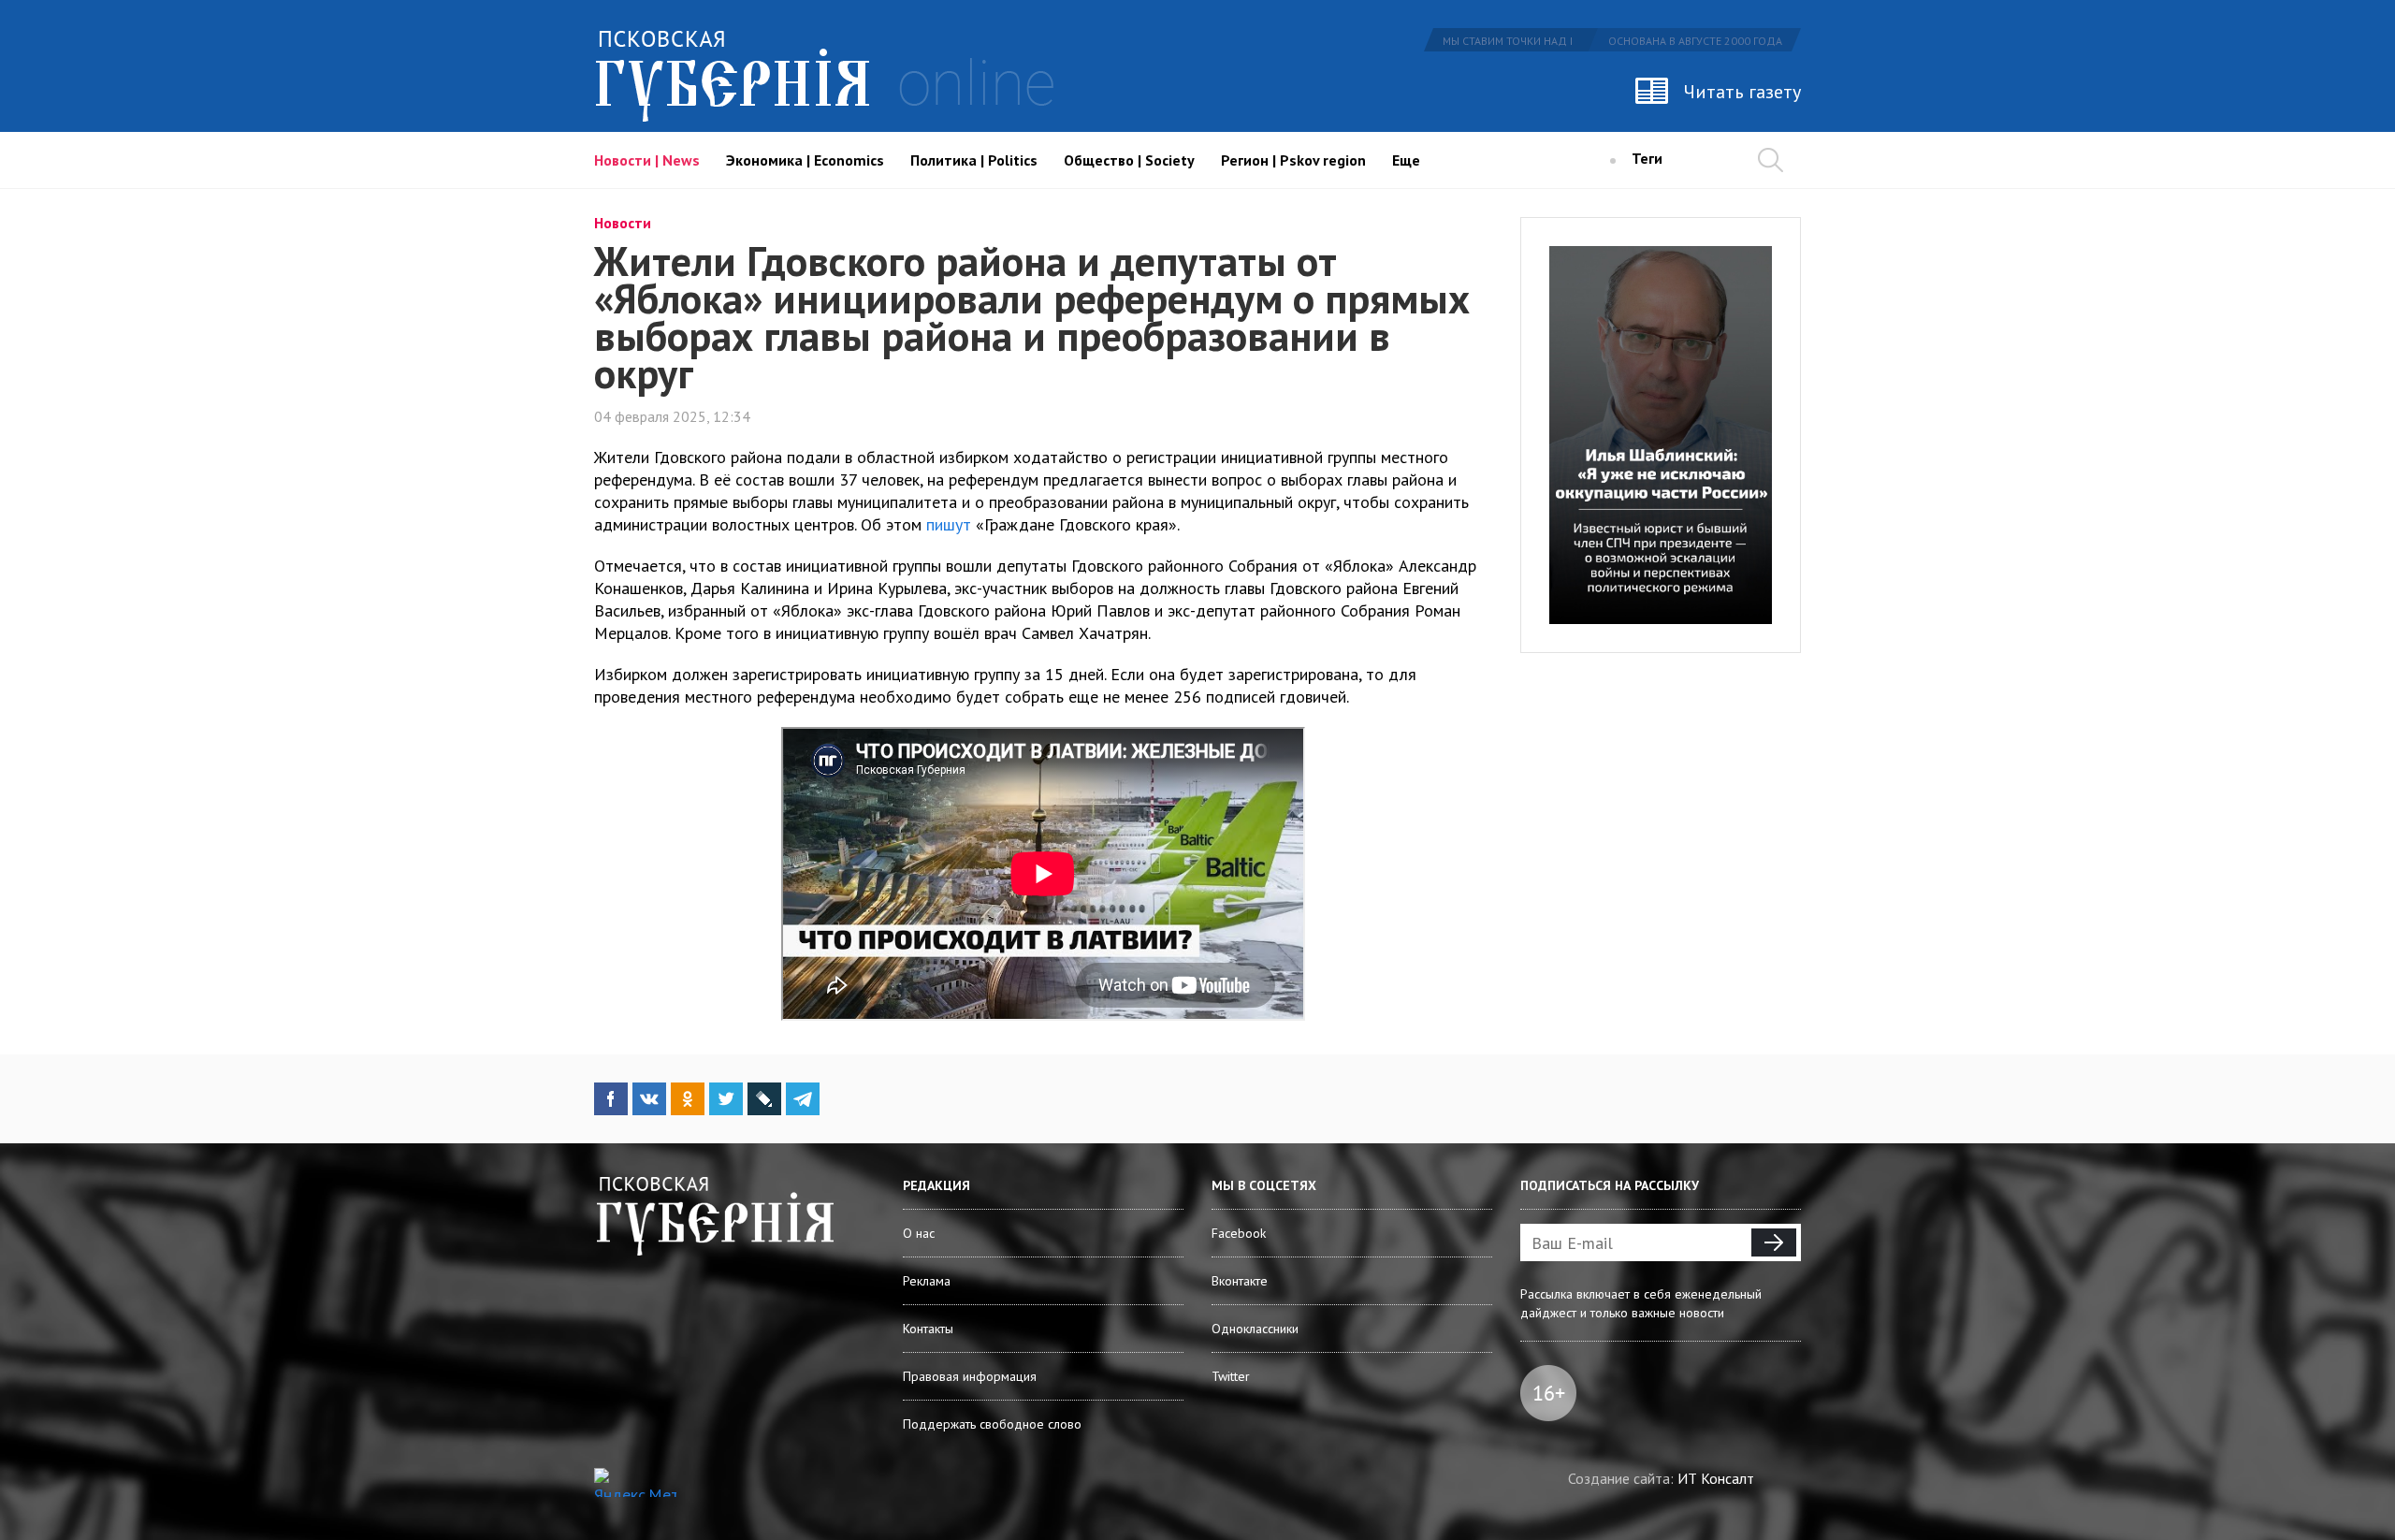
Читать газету (1742, 92)
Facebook (1239, 1233)
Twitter (1231, 1376)
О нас (919, 1233)
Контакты (928, 1329)
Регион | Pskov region (1293, 160)
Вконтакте (1240, 1281)
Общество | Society (1129, 160)
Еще (1406, 160)
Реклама (927, 1281)
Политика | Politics (974, 160)
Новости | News (647, 160)
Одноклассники (1255, 1329)
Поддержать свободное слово (992, 1424)
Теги (1647, 158)
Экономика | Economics (805, 160)
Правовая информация (970, 1376)
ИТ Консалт (1716, 1478)
